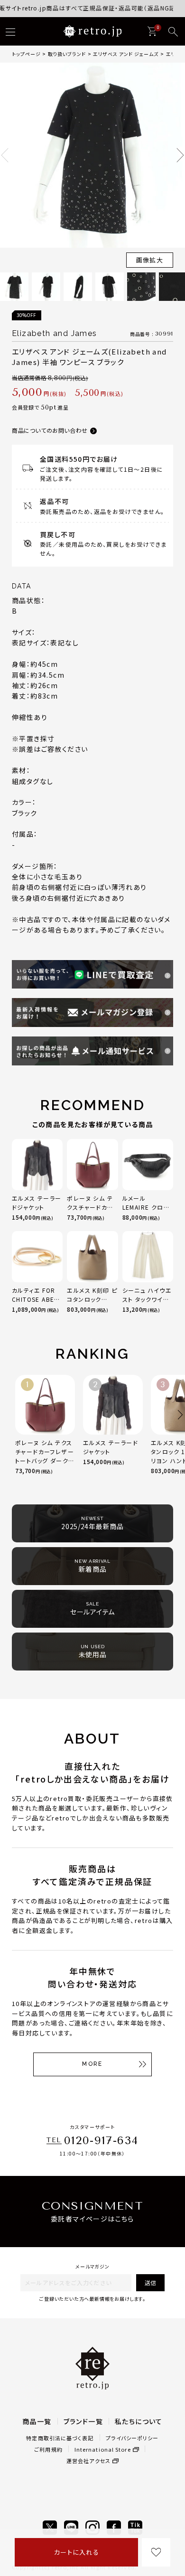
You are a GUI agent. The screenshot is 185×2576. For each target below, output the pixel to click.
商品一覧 (37, 2421)
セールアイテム (92, 1609)
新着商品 (92, 1566)
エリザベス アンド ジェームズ (126, 54)
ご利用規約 (48, 2449)
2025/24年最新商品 (92, 1523)
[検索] (173, 32)
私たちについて (139, 2421)
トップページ (26, 54)
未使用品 (93, 1652)
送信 (150, 2282)
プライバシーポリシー (132, 2438)
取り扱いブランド (67, 54)
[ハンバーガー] (10, 32)
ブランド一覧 (83, 2421)
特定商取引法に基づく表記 (60, 2438)
